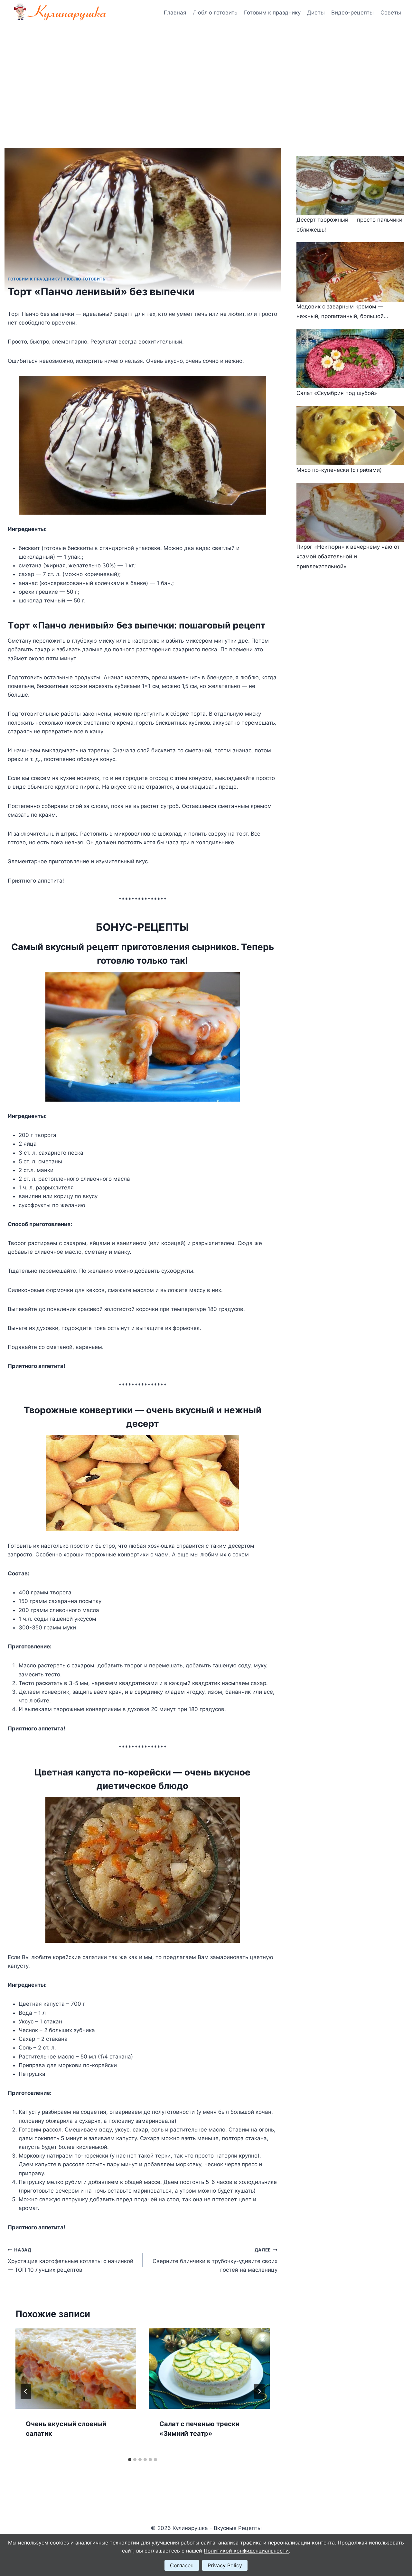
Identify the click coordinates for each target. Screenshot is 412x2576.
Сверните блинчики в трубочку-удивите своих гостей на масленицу (215, 2260)
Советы (391, 13)
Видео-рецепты (352, 13)
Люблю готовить (215, 13)
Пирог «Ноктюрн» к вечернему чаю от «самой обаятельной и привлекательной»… (348, 557)
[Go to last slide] (26, 2391)
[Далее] (259, 2391)
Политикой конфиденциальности (246, 2551)
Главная (175, 13)
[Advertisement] (206, 74)
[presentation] (76, 2369)
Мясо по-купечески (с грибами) (339, 470)
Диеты (316, 13)
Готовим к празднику (272, 13)
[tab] (130, 2460)
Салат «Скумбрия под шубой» (337, 393)
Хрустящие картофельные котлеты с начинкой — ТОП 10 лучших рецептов (70, 2260)
